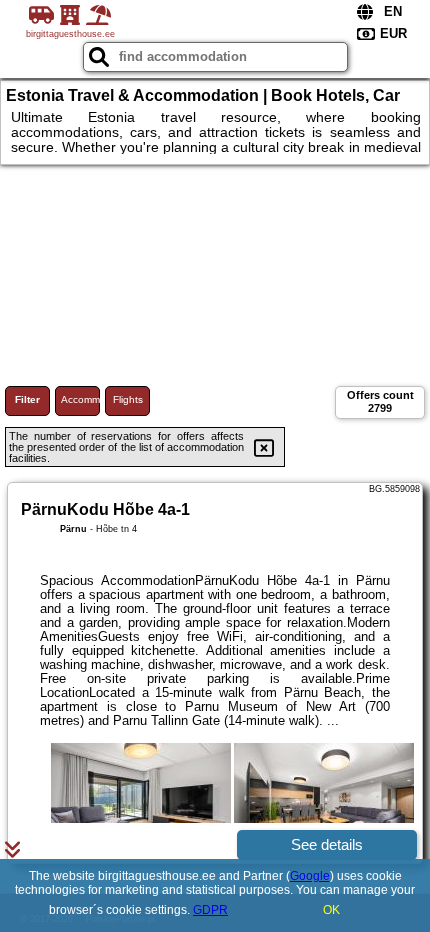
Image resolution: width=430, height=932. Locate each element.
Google (310, 876)
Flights (128, 399)
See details (327, 844)
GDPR (210, 910)
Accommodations (80, 399)
